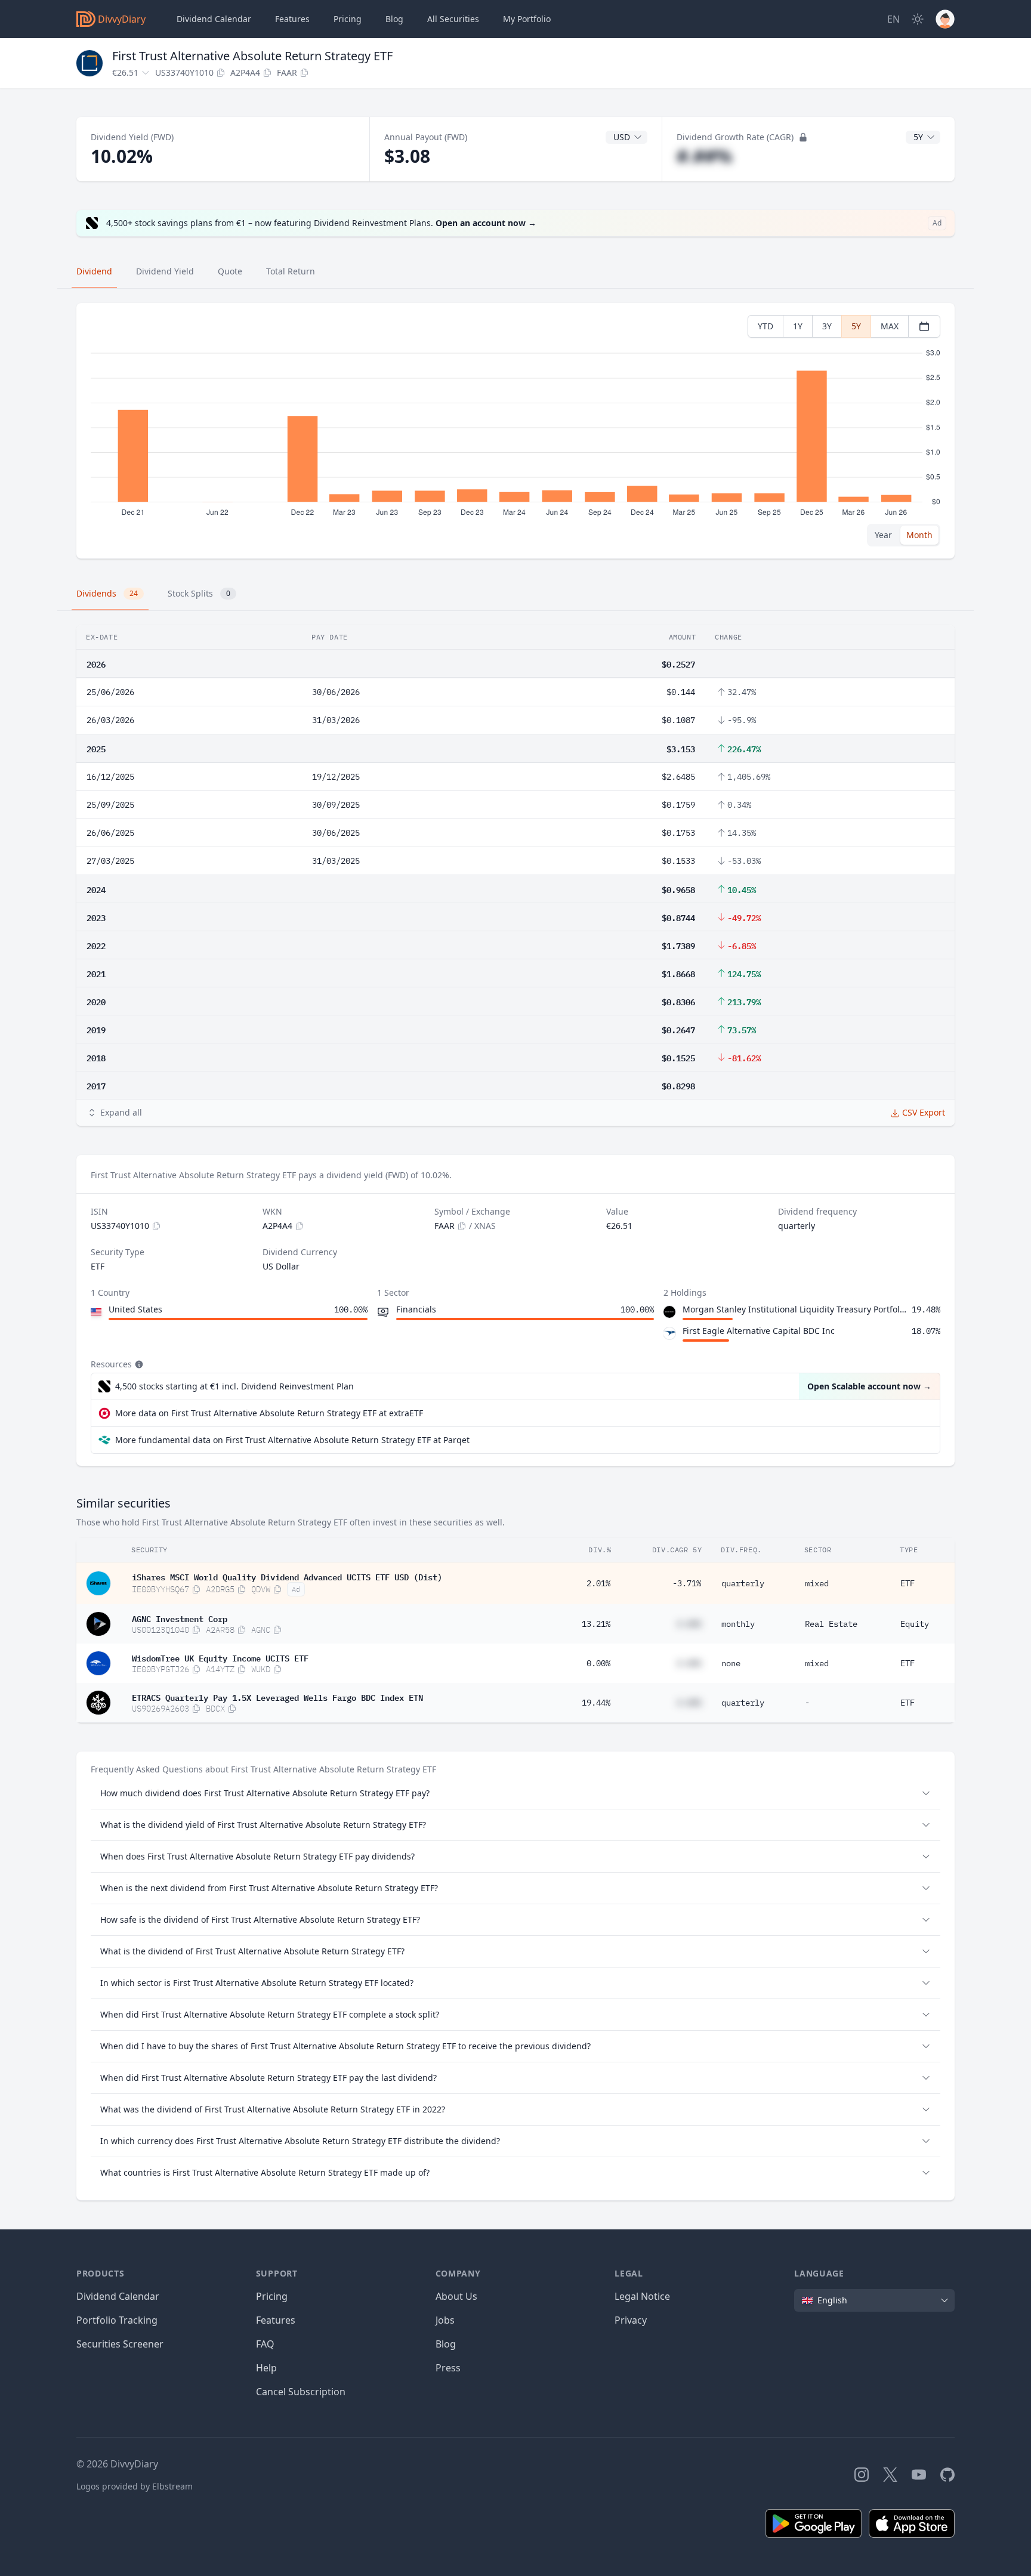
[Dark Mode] (918, 19)
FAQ (265, 2344)
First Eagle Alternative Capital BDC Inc (759, 1331)
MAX (890, 326)
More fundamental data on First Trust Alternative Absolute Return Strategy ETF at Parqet (292, 1440)
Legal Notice (642, 2296)
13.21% (596, 1624)
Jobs (445, 2320)
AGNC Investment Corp (180, 1618)
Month (919, 535)
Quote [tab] (230, 271)
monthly (738, 1624)
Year (883, 535)
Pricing (348, 19)
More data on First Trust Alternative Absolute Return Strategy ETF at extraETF (269, 1413)
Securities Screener (120, 2344)
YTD (765, 326)
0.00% (598, 1663)
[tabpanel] (515, 431)
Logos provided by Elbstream (135, 2486)
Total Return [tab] (291, 271)
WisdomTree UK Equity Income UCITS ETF (220, 1657)
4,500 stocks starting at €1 (234, 1386)
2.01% (598, 1583)
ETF (907, 1583)
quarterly (743, 1583)
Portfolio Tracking (117, 2320)
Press (448, 2368)
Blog (446, 2344)
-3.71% (687, 1583)
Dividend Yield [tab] (165, 271)
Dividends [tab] (107, 593)
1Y (798, 326)
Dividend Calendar (214, 19)
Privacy (631, 2320)
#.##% (704, 156)
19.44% (596, 1703)
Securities (453, 19)
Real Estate (831, 1624)
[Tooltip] (138, 1364)
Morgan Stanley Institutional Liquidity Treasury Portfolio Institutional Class (795, 1309)
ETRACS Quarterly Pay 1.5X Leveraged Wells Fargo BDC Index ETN (277, 1697)
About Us (456, 2296)
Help (266, 2368)
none (731, 1663)
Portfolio (527, 19)
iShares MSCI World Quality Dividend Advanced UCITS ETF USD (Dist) (287, 1576)
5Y (856, 326)
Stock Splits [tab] (199, 593)
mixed (817, 1583)
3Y (827, 326)
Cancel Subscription (301, 2392)
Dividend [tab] (94, 271)
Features (292, 19)
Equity (915, 1624)
